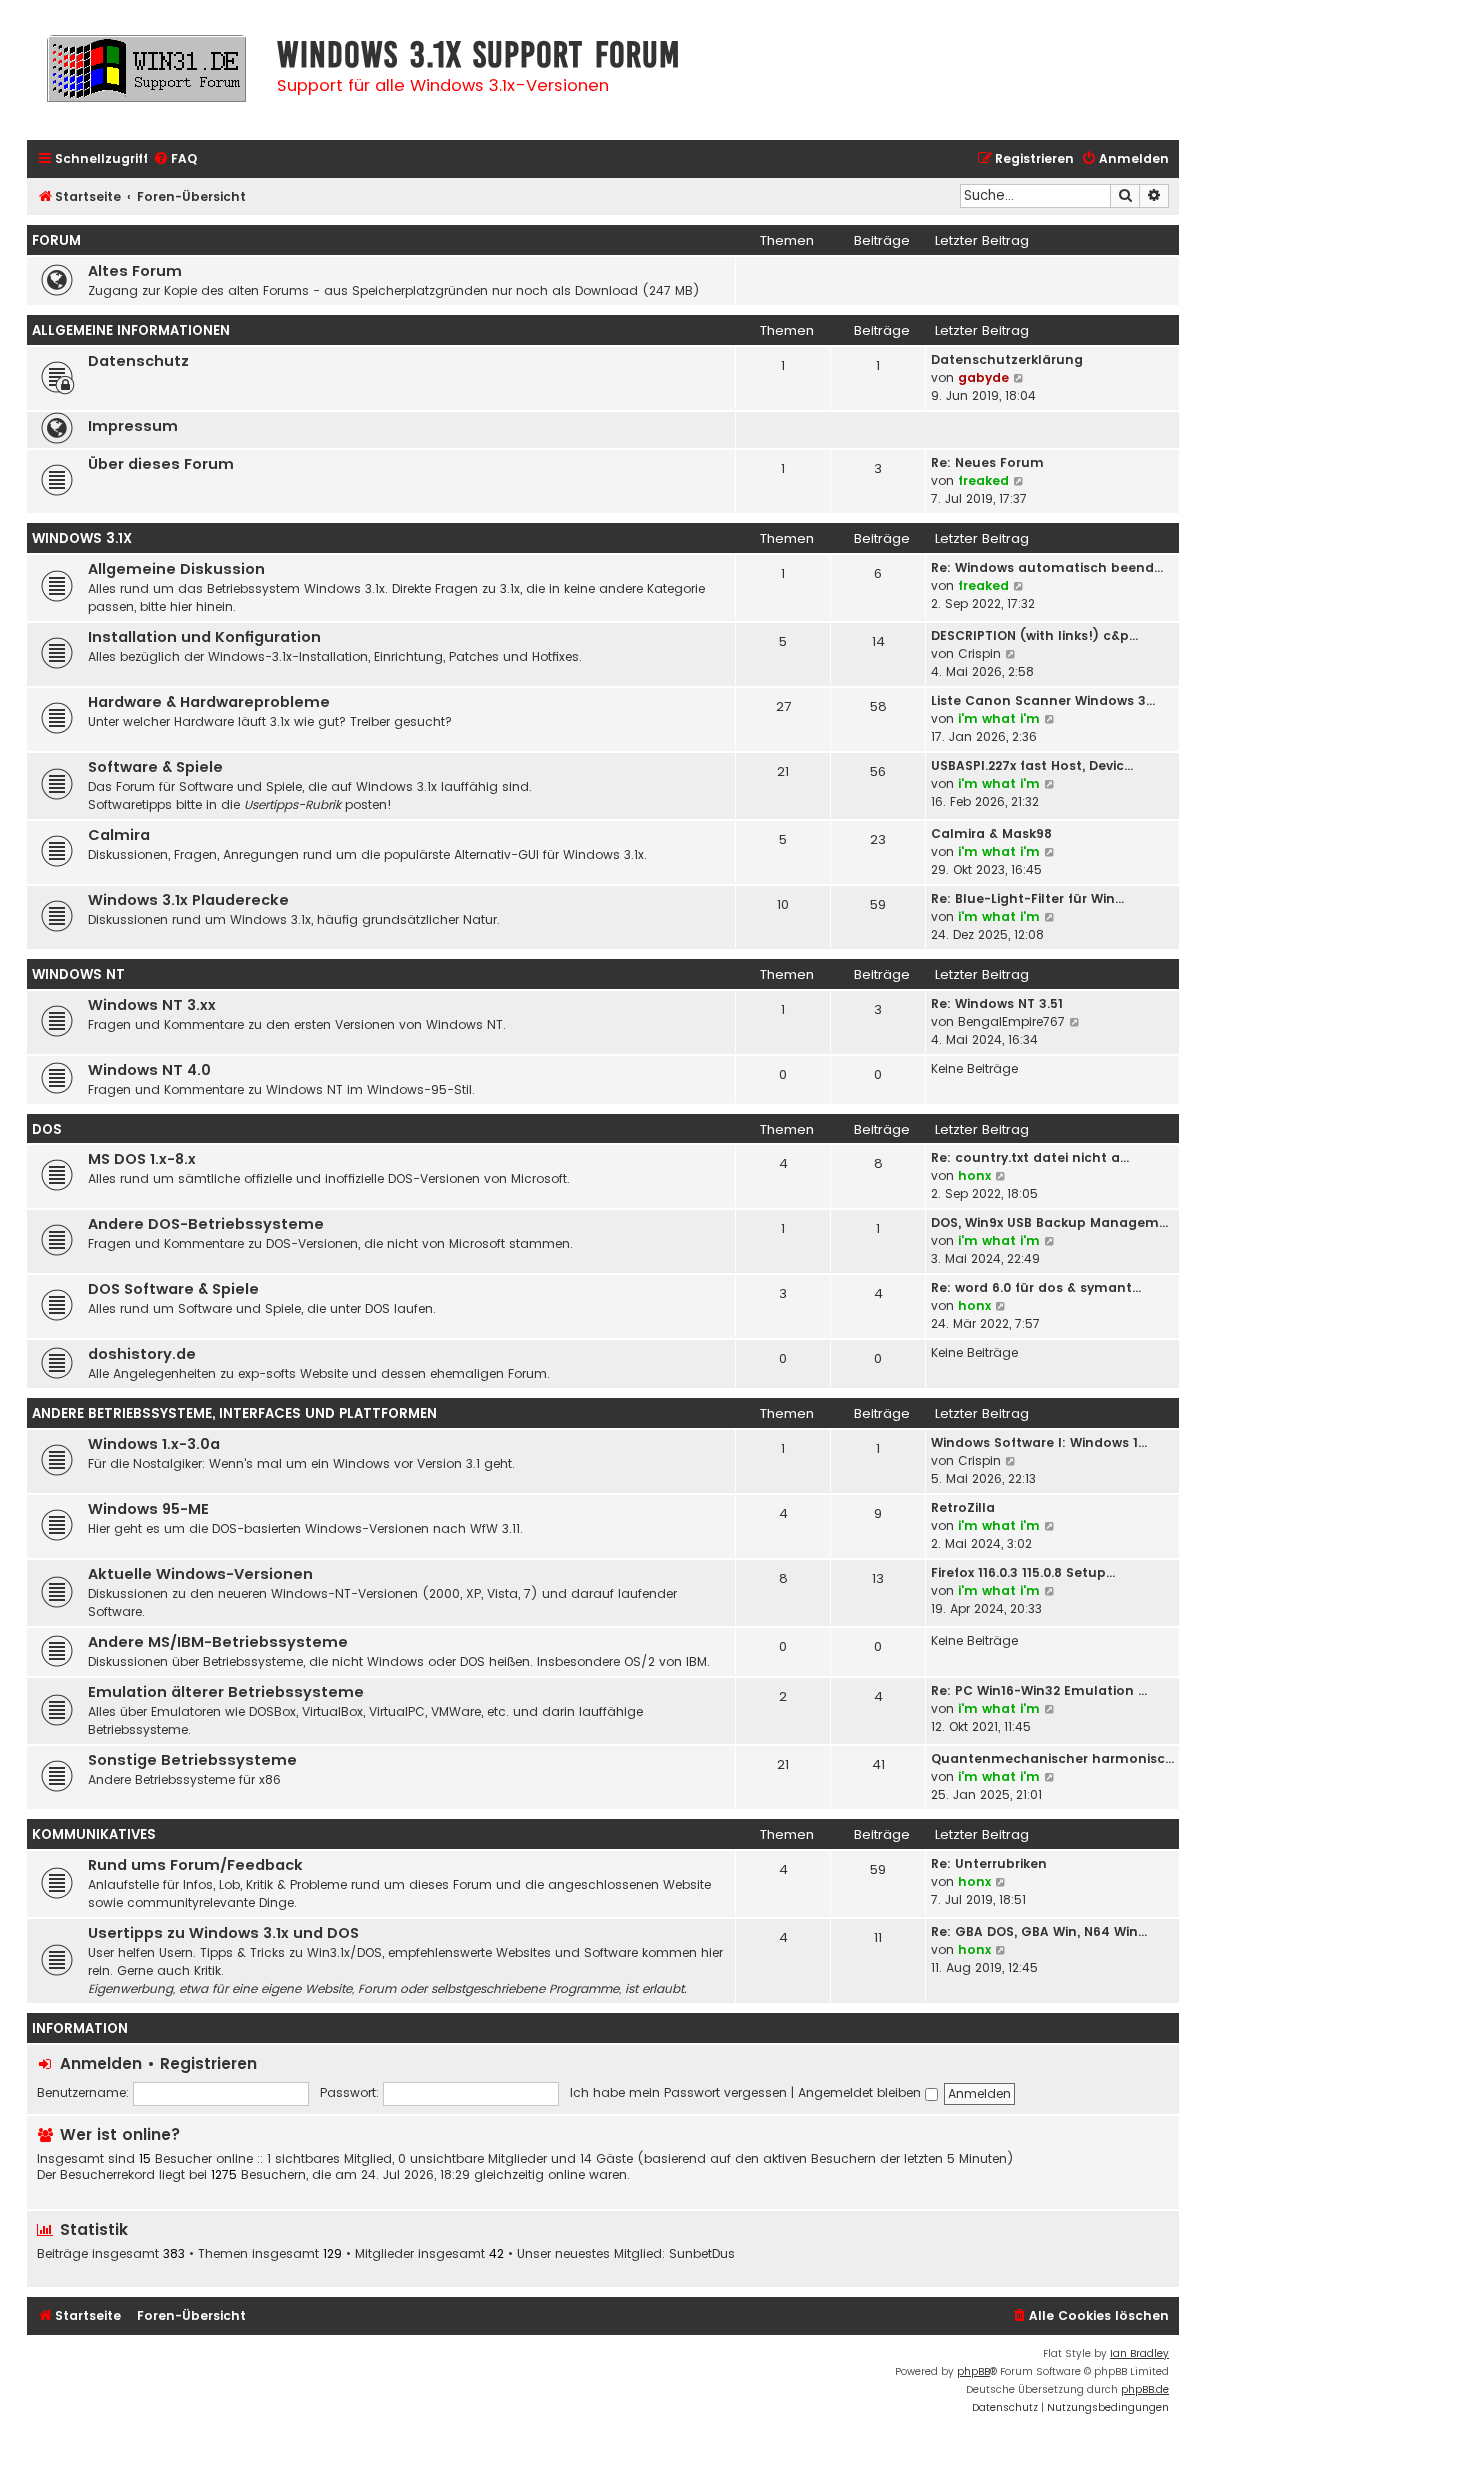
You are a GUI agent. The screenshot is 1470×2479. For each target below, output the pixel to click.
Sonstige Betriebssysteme (192, 1760)
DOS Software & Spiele (173, 1289)
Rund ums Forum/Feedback (195, 1865)
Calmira (119, 835)
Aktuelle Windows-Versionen (200, 1574)
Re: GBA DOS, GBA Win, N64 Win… (1039, 1931)
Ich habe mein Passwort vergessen (678, 2092)
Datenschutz (138, 361)
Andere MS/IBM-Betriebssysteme (218, 1642)
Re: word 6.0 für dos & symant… (1036, 1287)
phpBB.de (1145, 2389)
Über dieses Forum (161, 464)
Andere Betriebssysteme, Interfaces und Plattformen (234, 1413)
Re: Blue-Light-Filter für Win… (1027, 898)
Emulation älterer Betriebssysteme (226, 1692)
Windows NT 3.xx (152, 1005)
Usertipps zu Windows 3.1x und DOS (223, 1933)
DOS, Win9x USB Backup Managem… (1049, 1222)
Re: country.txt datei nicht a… (1030, 1157)
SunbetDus (702, 2254)
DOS (47, 1129)
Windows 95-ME (148, 1509)
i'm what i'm (999, 718)
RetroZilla (963, 1507)
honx (974, 1175)
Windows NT (78, 974)
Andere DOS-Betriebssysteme (206, 1224)
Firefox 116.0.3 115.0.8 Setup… (1023, 1572)
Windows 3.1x (82, 538)
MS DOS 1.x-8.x (142, 1159)
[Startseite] (147, 77)
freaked (983, 480)
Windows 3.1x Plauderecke (188, 900)
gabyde (983, 377)
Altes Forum (135, 271)
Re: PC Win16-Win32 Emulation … (1039, 1690)
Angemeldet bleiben (861, 2092)
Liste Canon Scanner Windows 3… (1043, 700)
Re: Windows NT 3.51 (997, 1003)
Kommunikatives (94, 1834)
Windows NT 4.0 (149, 1070)
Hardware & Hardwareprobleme (209, 702)
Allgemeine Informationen (131, 330)
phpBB (973, 2371)
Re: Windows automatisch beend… (1047, 567)
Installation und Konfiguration (204, 637)
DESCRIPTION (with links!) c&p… (1034, 635)
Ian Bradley (1139, 2353)
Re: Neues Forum (987, 462)
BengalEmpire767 (1011, 1021)
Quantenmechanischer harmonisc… (1052, 1758)
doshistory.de (142, 1354)
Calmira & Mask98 (991, 833)
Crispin (979, 653)
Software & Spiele (155, 767)
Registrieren (208, 2063)
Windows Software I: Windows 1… (1039, 1442)
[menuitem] (175, 159)
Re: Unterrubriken (989, 1863)
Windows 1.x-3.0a (154, 1444)
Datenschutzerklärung (1007, 359)
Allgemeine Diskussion (176, 569)
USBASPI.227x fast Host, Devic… (1032, 765)
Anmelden (101, 2063)
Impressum (133, 426)
